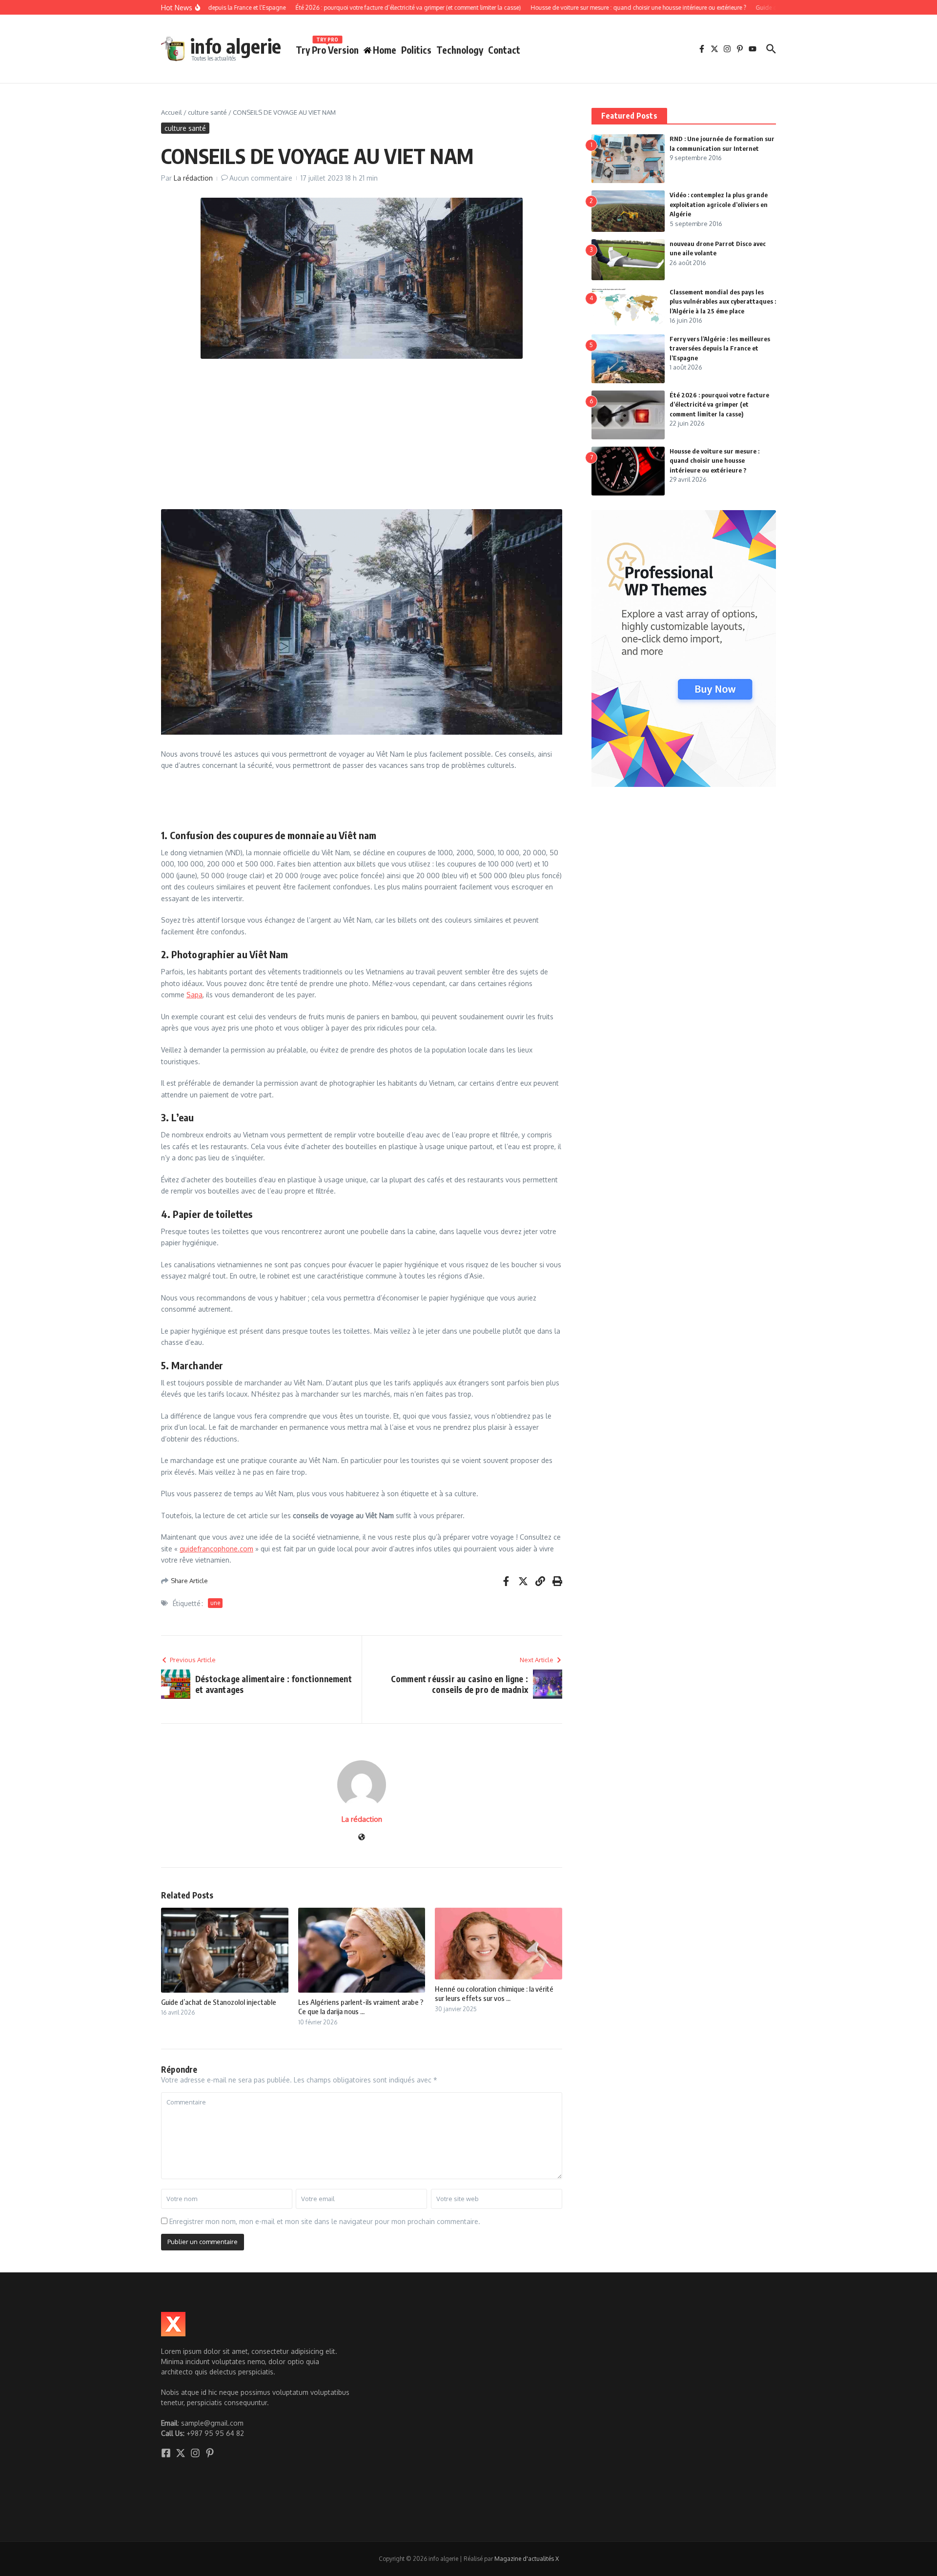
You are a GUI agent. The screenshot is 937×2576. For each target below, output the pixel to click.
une (215, 1603)
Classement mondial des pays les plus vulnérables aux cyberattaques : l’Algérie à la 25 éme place (723, 301)
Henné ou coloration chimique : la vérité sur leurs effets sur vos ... (494, 1994)
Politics (416, 50)
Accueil (172, 112)
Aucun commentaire (261, 178)
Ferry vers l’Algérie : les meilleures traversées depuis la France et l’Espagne (720, 348)
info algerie (236, 46)
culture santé (207, 112)
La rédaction (193, 178)
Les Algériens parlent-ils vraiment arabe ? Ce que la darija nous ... (361, 2007)
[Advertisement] (362, 437)
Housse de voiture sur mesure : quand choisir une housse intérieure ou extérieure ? (714, 461)
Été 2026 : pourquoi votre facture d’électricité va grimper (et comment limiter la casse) (719, 404)
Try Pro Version (327, 48)
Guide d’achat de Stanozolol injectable (219, 2002)
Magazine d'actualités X (527, 2559)
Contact (504, 50)
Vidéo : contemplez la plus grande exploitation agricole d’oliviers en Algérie (719, 204)
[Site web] (362, 1838)
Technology (460, 50)
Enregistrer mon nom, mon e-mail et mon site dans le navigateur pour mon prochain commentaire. (325, 2221)
